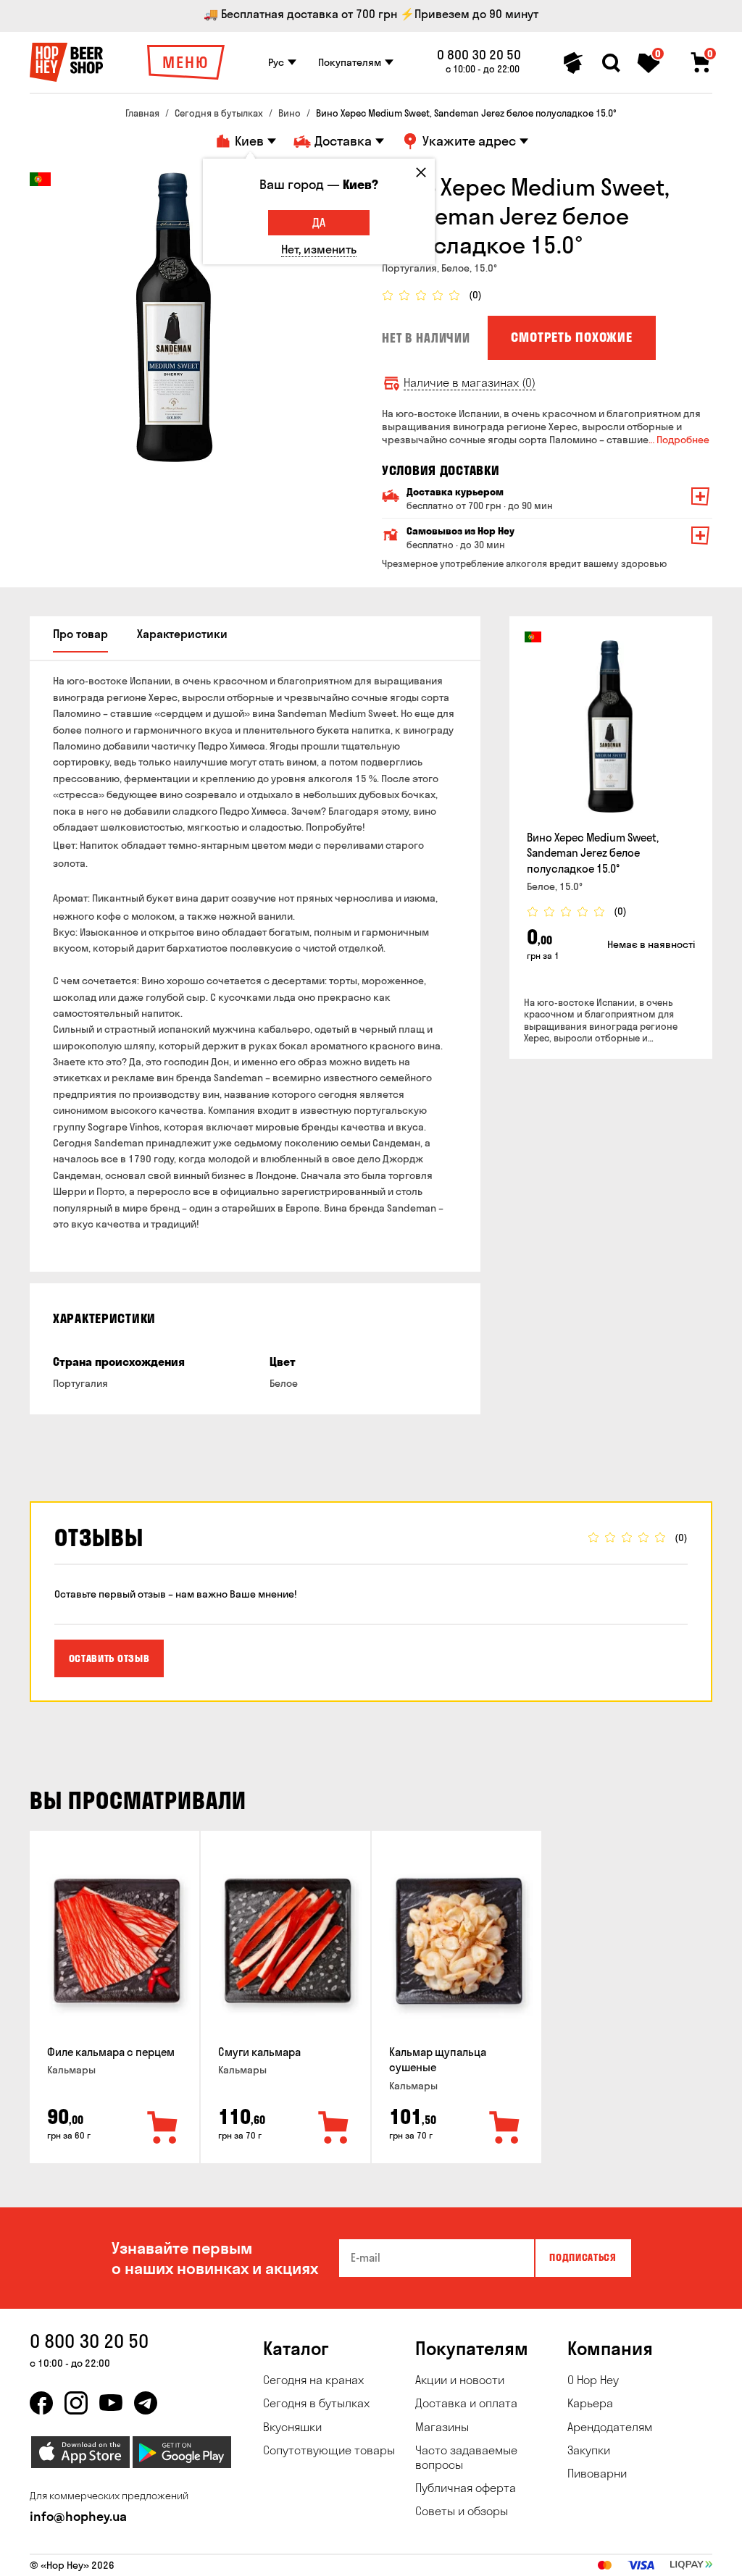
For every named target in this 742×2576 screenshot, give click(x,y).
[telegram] (146, 2403)
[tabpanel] (175, 317)
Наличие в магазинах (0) (470, 383)
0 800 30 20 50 (479, 55)
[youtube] (111, 2403)
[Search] (611, 63)
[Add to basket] (163, 2128)
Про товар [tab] (80, 634)
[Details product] (611, 726)
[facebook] (41, 2403)
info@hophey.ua (78, 2516)
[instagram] (76, 2403)
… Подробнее (679, 440)
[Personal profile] (573, 63)
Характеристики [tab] (182, 634)
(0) (475, 295)
